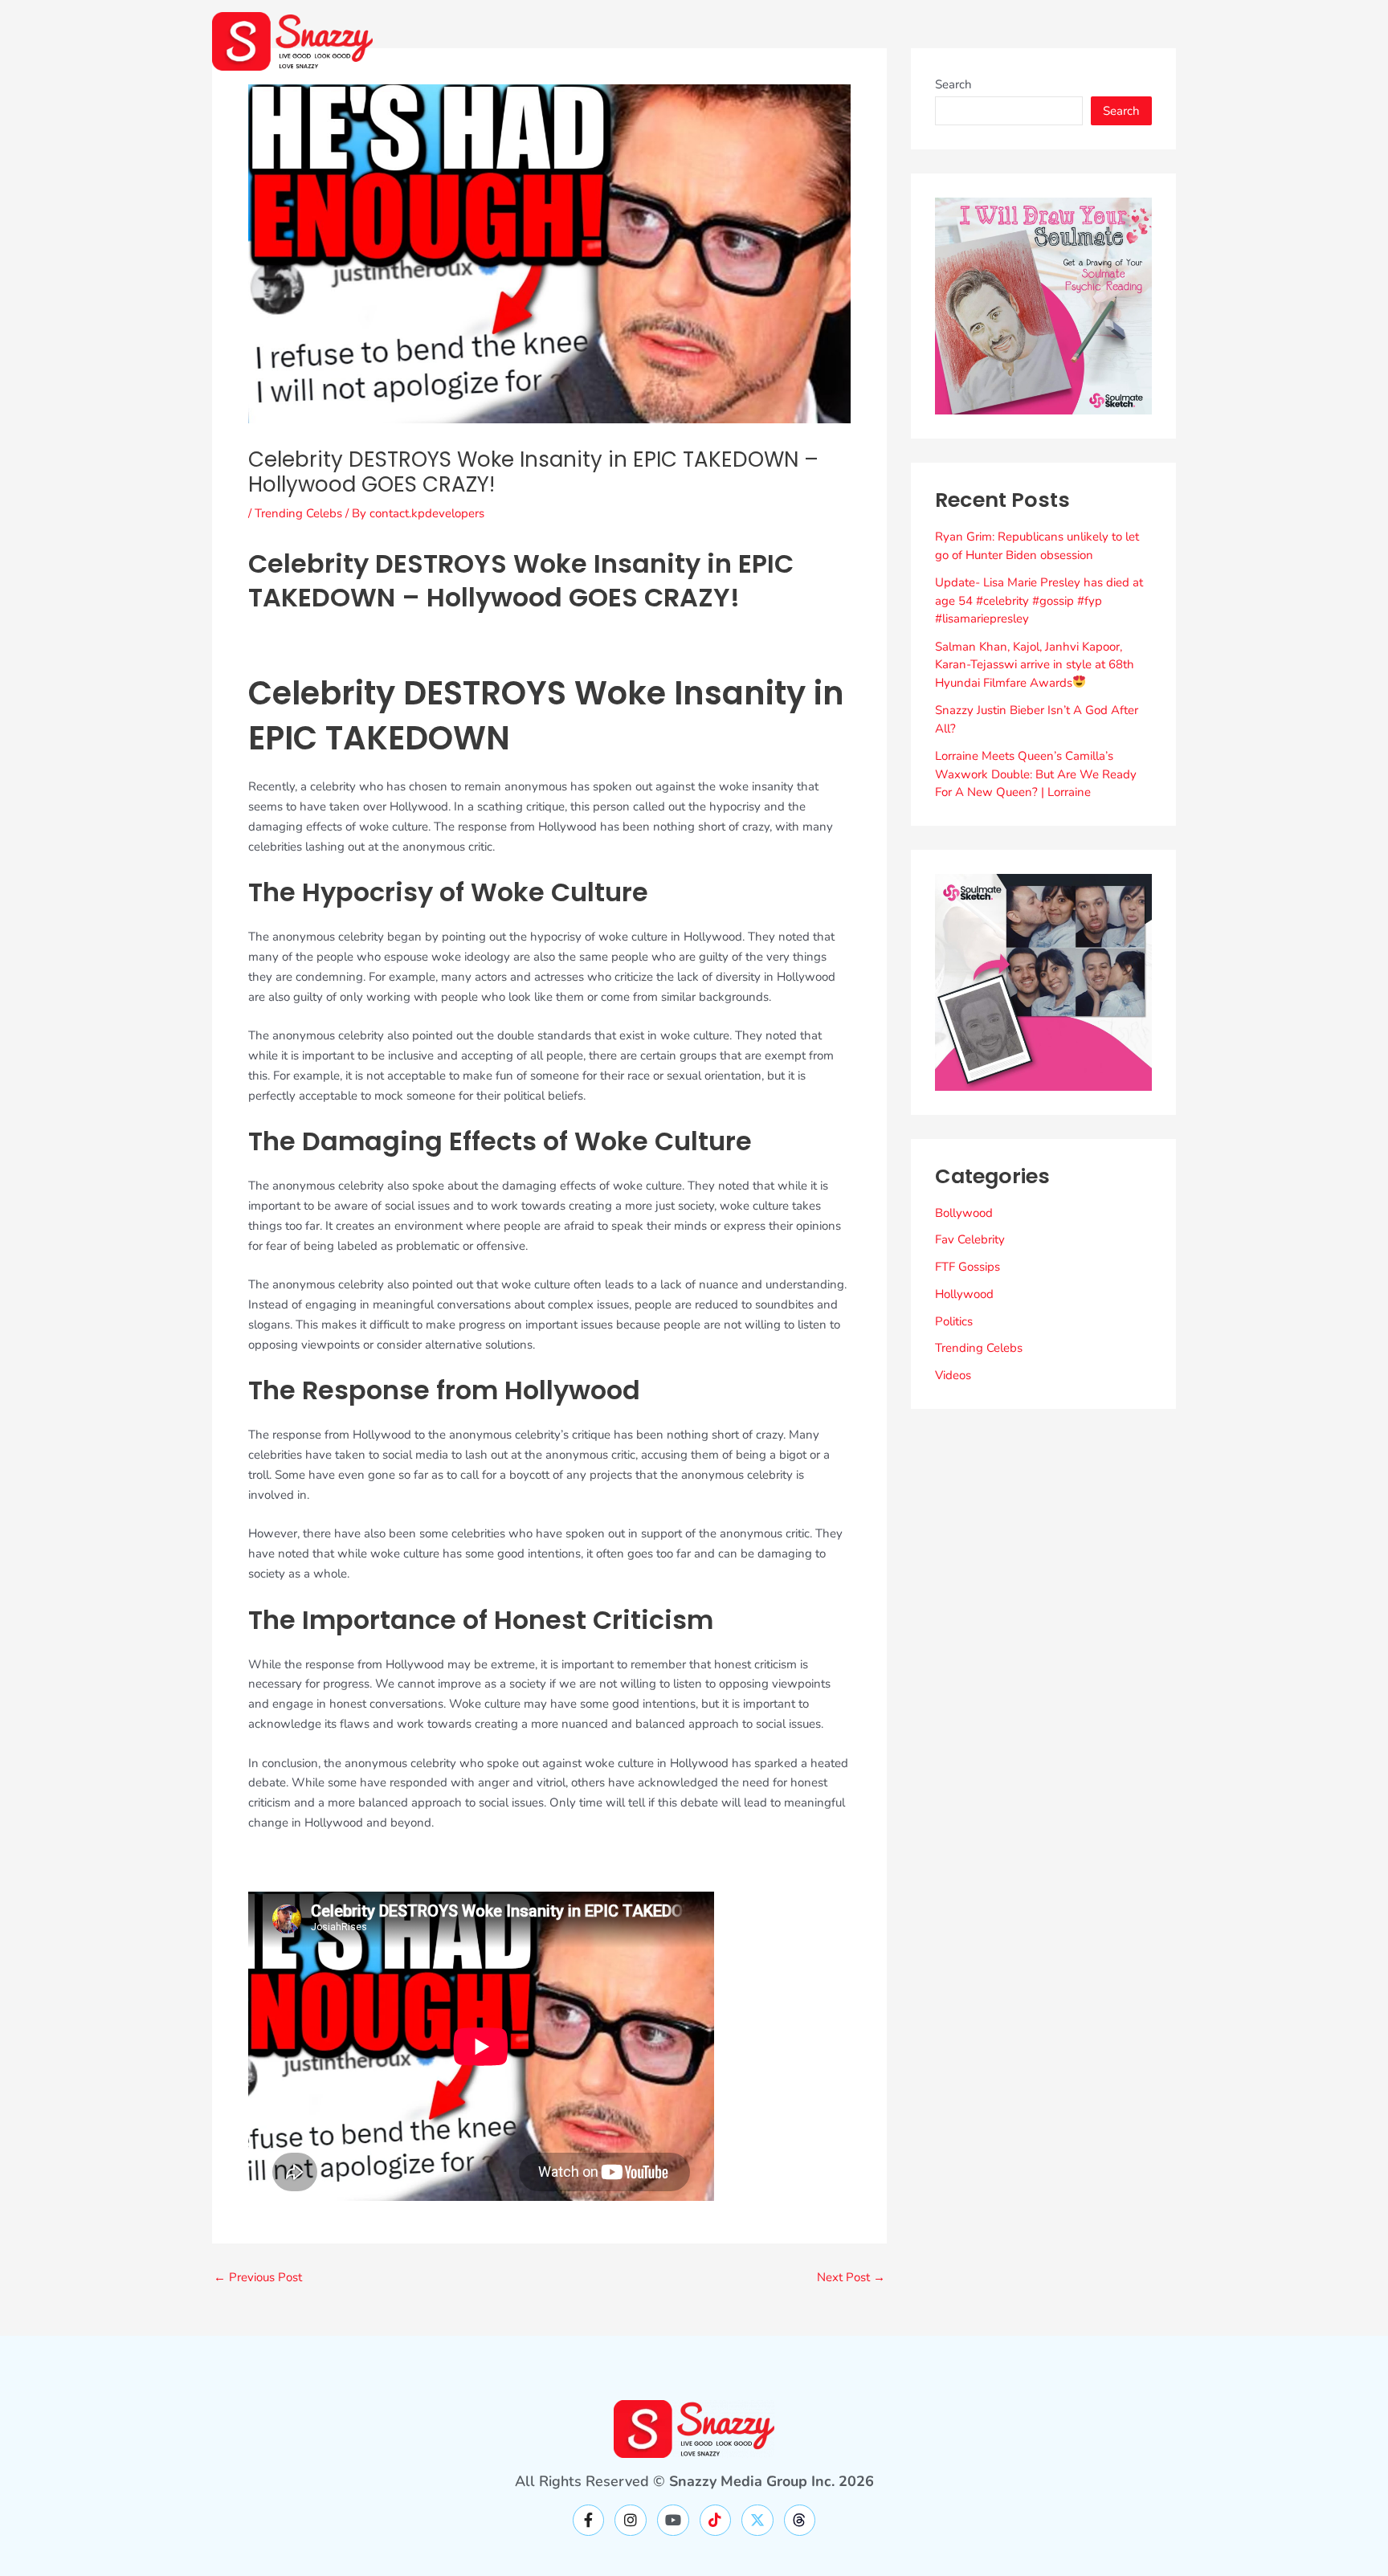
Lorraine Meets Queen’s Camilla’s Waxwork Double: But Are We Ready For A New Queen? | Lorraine (1036, 774)
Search (953, 84)
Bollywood (964, 1213)
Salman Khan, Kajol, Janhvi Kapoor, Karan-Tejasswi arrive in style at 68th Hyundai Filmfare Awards (1035, 665)
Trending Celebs (298, 513)
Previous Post (258, 2278)
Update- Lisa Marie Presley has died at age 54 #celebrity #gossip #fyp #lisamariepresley (1039, 600)
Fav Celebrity (970, 1239)
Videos (953, 1375)
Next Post (851, 2278)
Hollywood (964, 1294)
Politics (954, 1321)
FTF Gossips (968, 1267)
